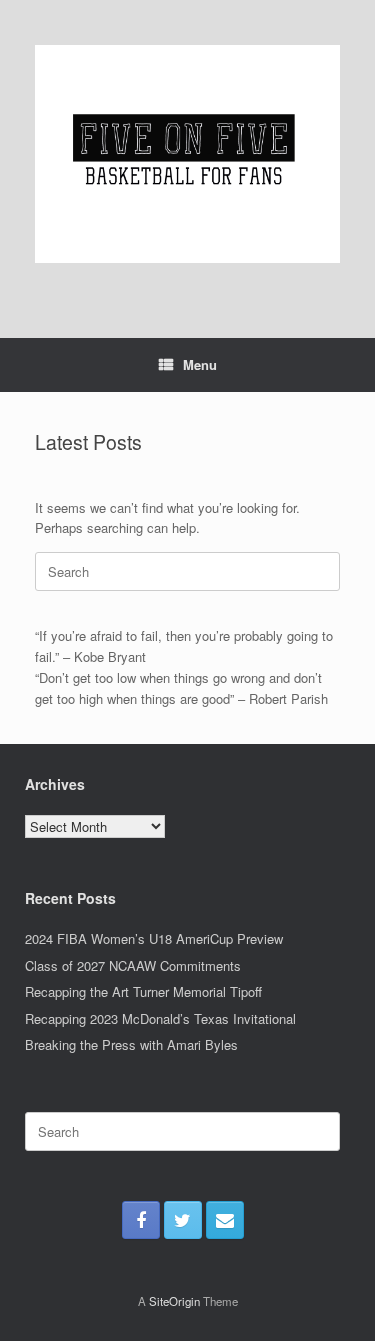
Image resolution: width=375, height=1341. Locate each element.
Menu (200, 364)
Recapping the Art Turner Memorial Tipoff (143, 991)
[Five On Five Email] (225, 1220)
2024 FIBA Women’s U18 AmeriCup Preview (154, 938)
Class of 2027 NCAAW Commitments (133, 965)
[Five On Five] (187, 154)
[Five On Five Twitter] (183, 1220)
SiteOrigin (174, 1301)
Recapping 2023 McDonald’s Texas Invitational (160, 1018)
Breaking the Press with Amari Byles (131, 1044)
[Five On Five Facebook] (141, 1220)
